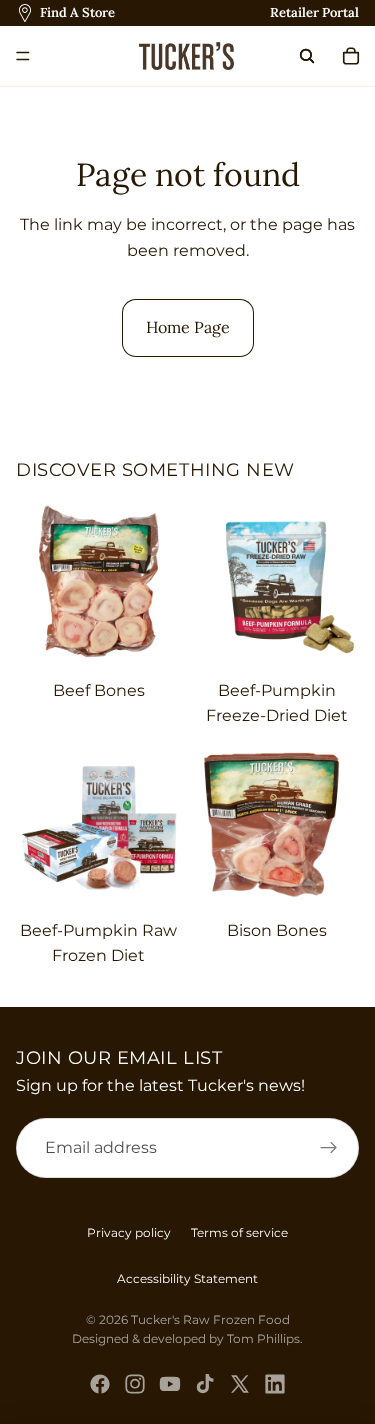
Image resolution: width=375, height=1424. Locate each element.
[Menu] (23, 56)
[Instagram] (135, 1384)
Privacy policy (129, 1232)
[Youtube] (170, 1384)
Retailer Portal (314, 12)
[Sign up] (329, 1148)
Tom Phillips (263, 1338)
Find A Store (77, 12)
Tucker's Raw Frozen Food (210, 1319)
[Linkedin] (275, 1384)
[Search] (307, 56)
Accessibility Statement (187, 1278)
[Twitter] (240, 1384)
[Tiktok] (205, 1384)
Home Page (188, 327)
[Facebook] (100, 1384)
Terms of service (239, 1232)
